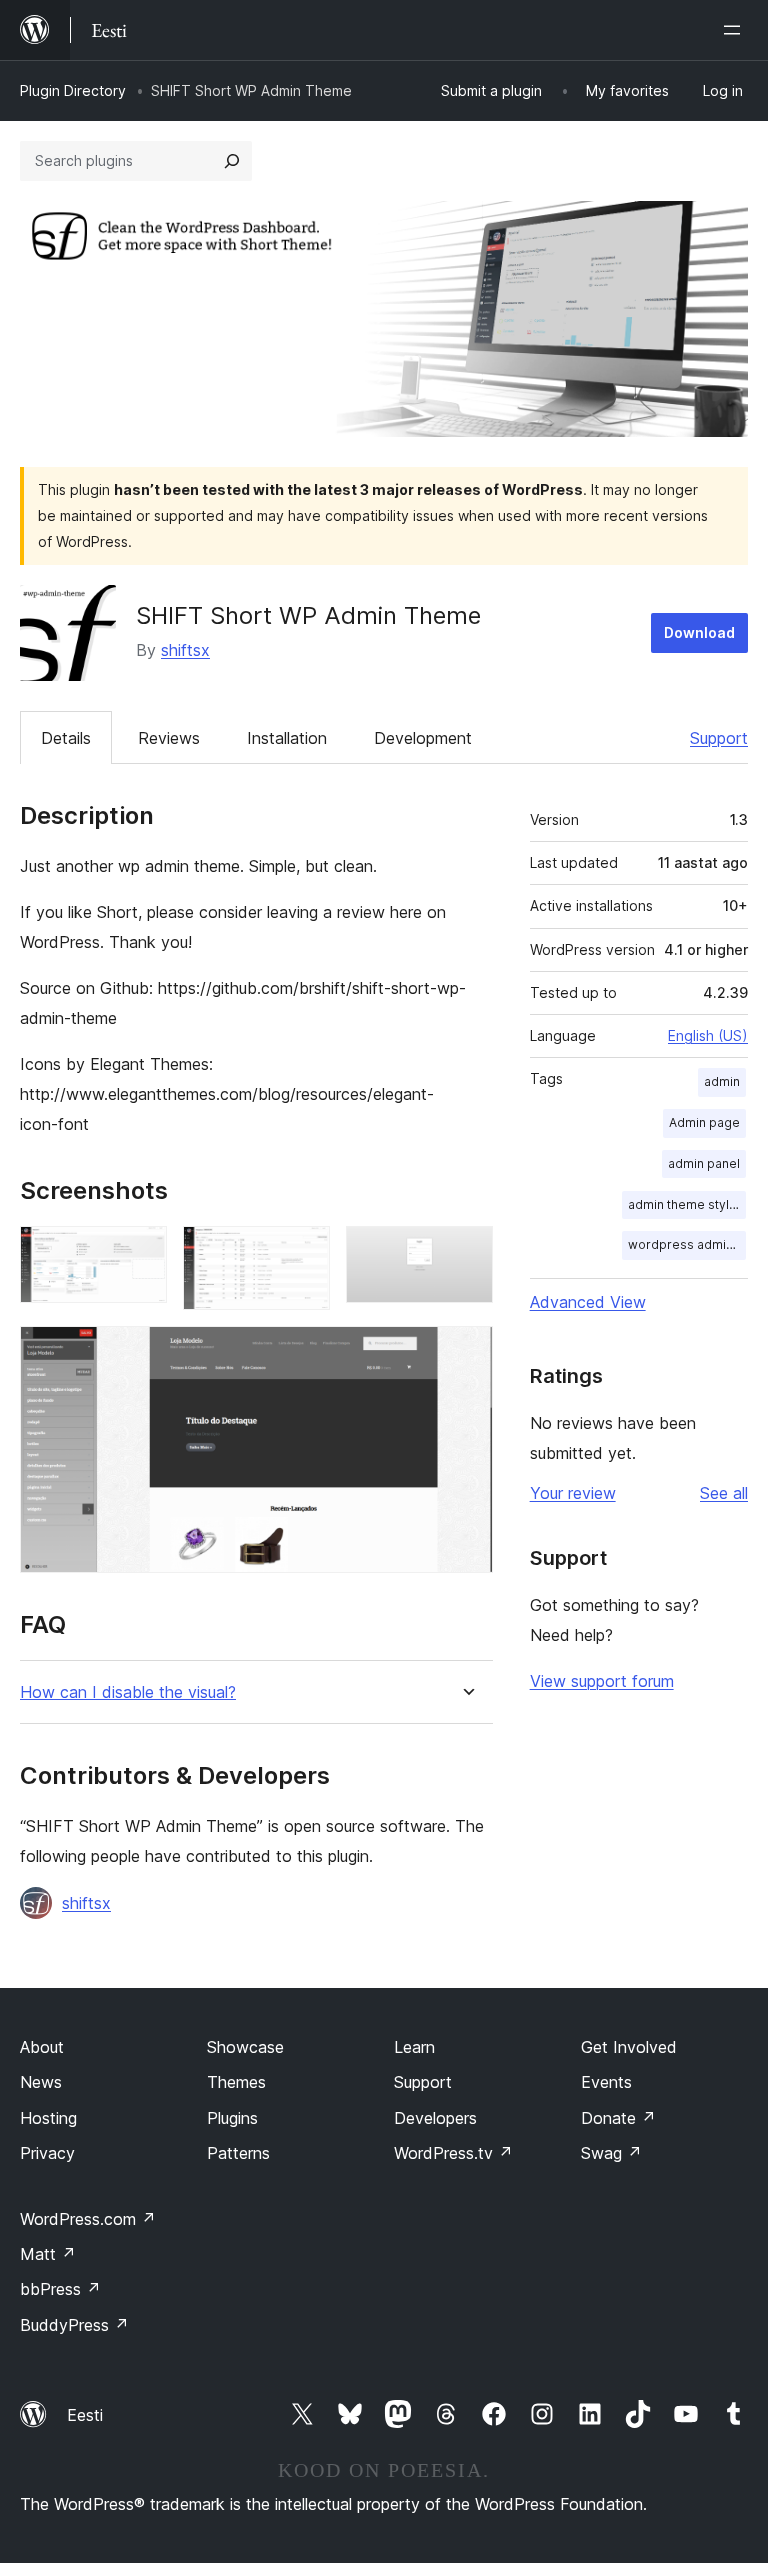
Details (66, 738)
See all (724, 1493)
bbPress (60, 2289)
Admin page (704, 1122)
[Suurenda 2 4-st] (303, 1253)
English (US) (708, 1035)
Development (423, 738)
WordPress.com (88, 2219)
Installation (287, 738)
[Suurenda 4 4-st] (466, 1353)
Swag (611, 2153)
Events (606, 2082)
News (41, 2082)
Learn (414, 2047)
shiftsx (185, 650)
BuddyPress (74, 2325)
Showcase (245, 2047)
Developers (435, 2118)
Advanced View (588, 1302)
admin (722, 1081)
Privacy (47, 2153)
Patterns (238, 2153)
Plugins (232, 2118)
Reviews (169, 738)
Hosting (48, 2118)
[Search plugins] (232, 161)
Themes (236, 2082)
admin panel (704, 1163)
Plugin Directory (73, 90)
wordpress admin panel (687, 1244)
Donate (618, 2118)
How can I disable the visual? (128, 1692)
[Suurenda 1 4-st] (140, 1253)
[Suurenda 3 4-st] (466, 1253)
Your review (573, 1493)
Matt (48, 2254)
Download (699, 632)
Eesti (85, 2415)
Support (719, 738)
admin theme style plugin (687, 1204)
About (42, 2047)
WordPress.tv (453, 2153)
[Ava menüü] (736, 30)
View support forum (602, 1681)
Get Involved (629, 2047)
